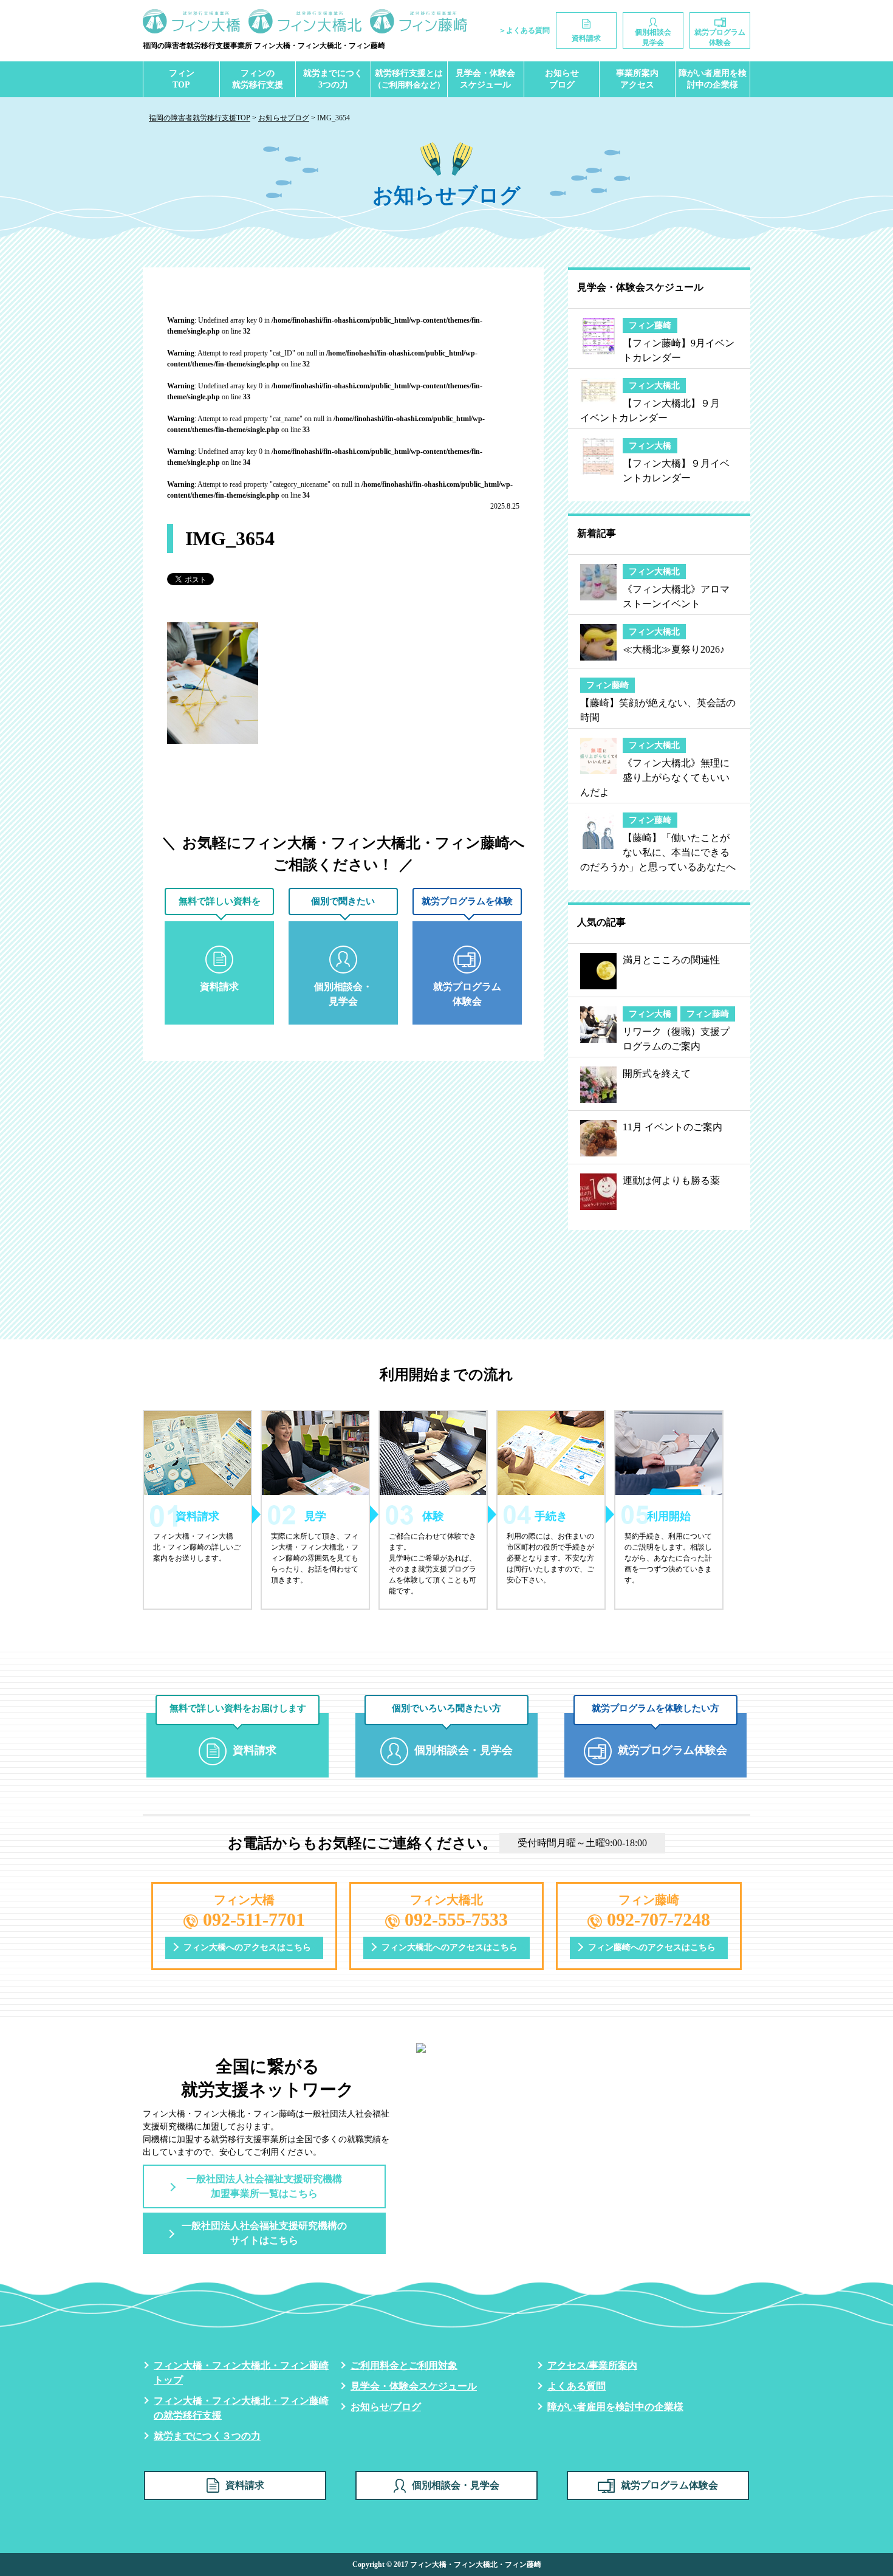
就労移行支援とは (409, 79)
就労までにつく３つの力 (207, 2436)
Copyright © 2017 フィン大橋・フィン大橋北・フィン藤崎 (447, 2564)
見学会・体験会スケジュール (485, 79)
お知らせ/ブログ (386, 2407)
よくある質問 (577, 2386)
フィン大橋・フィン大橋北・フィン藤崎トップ (241, 2373)
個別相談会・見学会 (456, 2485)
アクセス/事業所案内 (592, 2365)
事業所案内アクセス (637, 79)
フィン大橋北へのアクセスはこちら (450, 1947)
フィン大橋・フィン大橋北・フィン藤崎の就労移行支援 (241, 2408)
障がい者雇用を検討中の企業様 (713, 79)
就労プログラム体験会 (669, 2485)
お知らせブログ (562, 79)
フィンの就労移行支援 (258, 79)
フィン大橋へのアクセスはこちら (247, 1947)
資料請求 (245, 2485)
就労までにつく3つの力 (333, 79)
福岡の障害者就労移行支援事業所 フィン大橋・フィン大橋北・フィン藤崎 (264, 46)
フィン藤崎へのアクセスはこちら (652, 1947)
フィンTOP (182, 79)
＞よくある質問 (524, 30)
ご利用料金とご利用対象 (404, 2365)
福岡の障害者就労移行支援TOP (200, 118)
